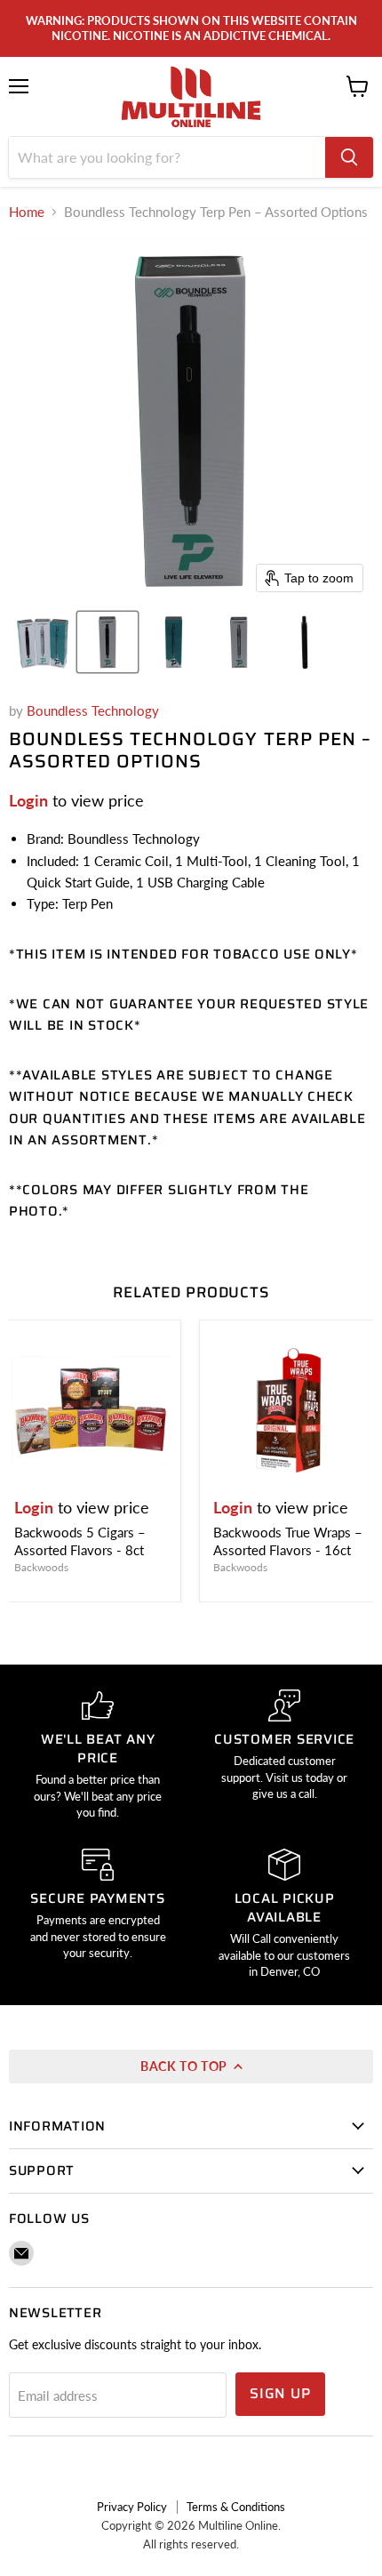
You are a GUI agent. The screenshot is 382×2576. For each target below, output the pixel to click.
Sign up (280, 2393)
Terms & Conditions (236, 2507)
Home (27, 212)
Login (28, 800)
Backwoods (41, 1567)
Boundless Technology (93, 710)
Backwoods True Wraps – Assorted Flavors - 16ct (288, 1541)
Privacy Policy (132, 2507)
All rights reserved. (191, 2544)
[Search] (349, 157)
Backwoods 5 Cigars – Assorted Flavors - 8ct (80, 1541)
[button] (42, 642)
